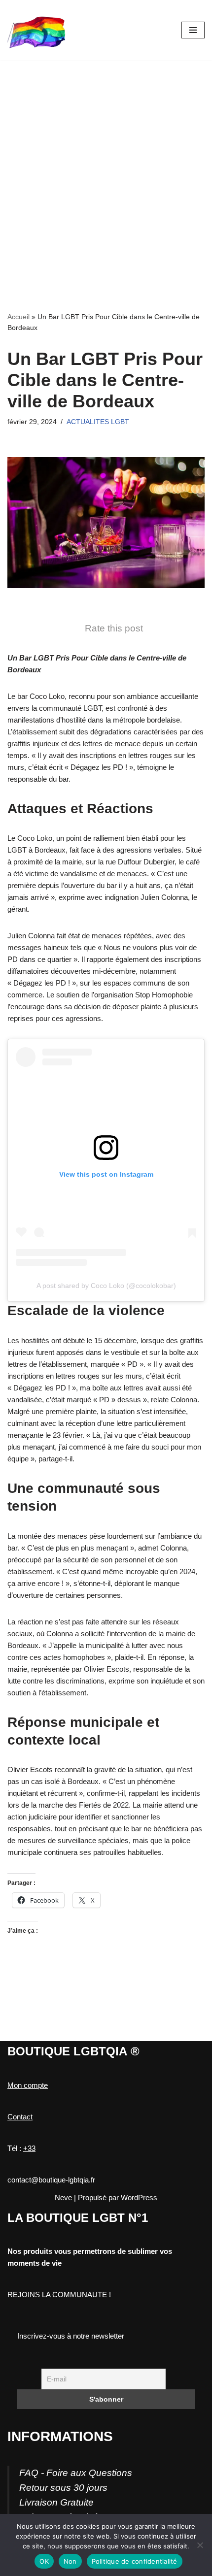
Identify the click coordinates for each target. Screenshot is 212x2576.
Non (70, 2561)
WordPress (139, 2197)
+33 (29, 2148)
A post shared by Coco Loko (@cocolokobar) (106, 1286)
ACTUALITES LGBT (98, 422)
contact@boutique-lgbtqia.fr (51, 2180)
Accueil (18, 317)
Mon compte (28, 2085)
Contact (20, 2117)
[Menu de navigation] (193, 30)
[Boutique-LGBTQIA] (37, 30)
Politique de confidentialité (135, 2561)
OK (44, 2561)
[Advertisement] (106, 171)
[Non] (200, 2545)
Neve (63, 2197)
